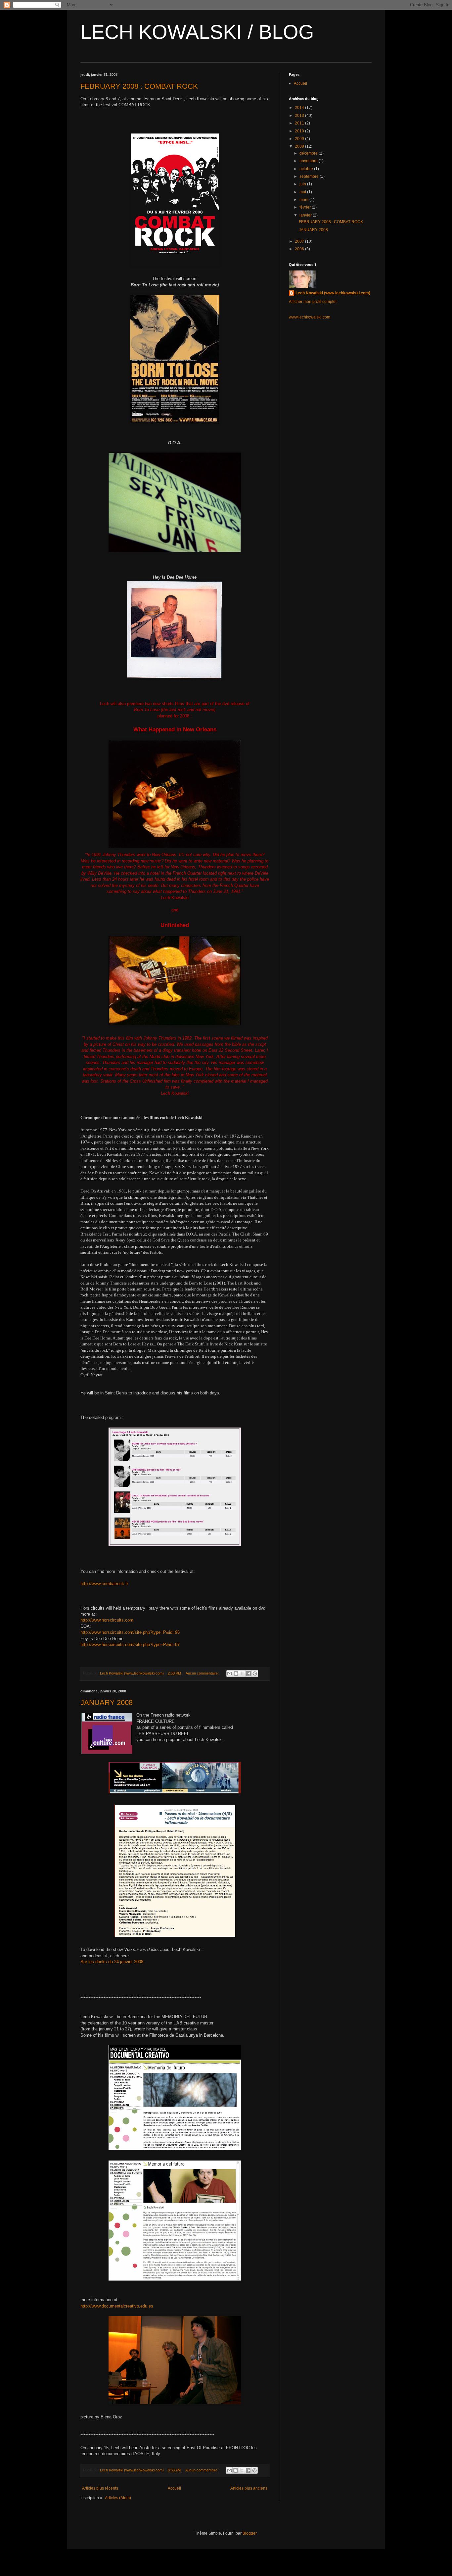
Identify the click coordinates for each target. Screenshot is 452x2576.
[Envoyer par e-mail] (230, 1674)
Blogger (249, 2533)
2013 (300, 116)
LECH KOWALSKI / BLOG (197, 32)
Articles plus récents (100, 2488)
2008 (300, 146)
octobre (307, 169)
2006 (300, 249)
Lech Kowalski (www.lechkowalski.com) (333, 293)
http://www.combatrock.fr (104, 1584)
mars (304, 200)
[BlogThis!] (236, 1674)
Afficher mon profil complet (313, 302)
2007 (300, 241)
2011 (300, 123)
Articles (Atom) (118, 2498)
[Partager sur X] (242, 1674)
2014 (300, 108)
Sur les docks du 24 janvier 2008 (112, 1962)
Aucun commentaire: (203, 1673)
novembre (309, 161)
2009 (300, 139)
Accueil (174, 2488)
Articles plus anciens (249, 2488)
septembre (310, 176)
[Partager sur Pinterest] (255, 1674)
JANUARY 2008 (107, 1702)
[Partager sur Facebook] (249, 1674)
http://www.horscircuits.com (107, 1620)
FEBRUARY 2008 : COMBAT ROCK (139, 86)
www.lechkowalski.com (310, 317)
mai (303, 192)
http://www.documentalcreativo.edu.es (117, 2306)
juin (303, 184)
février (306, 207)
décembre (309, 153)
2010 (300, 131)
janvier (306, 215)
